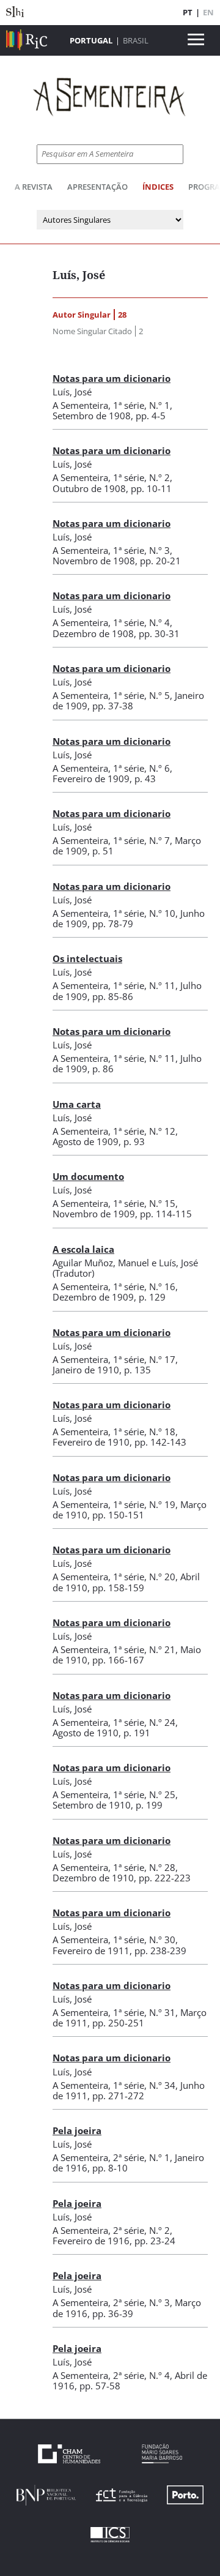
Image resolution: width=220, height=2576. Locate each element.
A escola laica (83, 1249)
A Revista (34, 187)
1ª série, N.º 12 (144, 1131)
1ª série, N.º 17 (144, 1359)
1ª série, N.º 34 (144, 2085)
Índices (158, 187)
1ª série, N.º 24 (144, 1722)
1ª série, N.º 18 (144, 1432)
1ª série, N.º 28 (144, 1867)
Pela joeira (77, 2130)
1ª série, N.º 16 (144, 1286)
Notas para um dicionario (112, 378)
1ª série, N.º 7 (141, 840)
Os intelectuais (87, 958)
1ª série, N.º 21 (144, 1649)
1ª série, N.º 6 (141, 768)
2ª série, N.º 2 (141, 2230)
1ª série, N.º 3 (141, 550)
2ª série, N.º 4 (141, 2375)
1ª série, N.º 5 (141, 695)
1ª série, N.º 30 (144, 1939)
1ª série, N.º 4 (141, 622)
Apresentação (97, 187)
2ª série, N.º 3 (141, 2302)
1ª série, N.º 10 (144, 913)
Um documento (88, 1176)
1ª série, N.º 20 (144, 1577)
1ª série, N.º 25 (144, 1794)
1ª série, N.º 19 (144, 1504)
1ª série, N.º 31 (144, 2012)
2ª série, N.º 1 (141, 2157)
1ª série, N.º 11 (144, 985)
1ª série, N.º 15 (144, 1203)
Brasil (136, 40)
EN (208, 12)
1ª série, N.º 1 (141, 405)
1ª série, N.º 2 (141, 477)
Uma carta (77, 1104)
